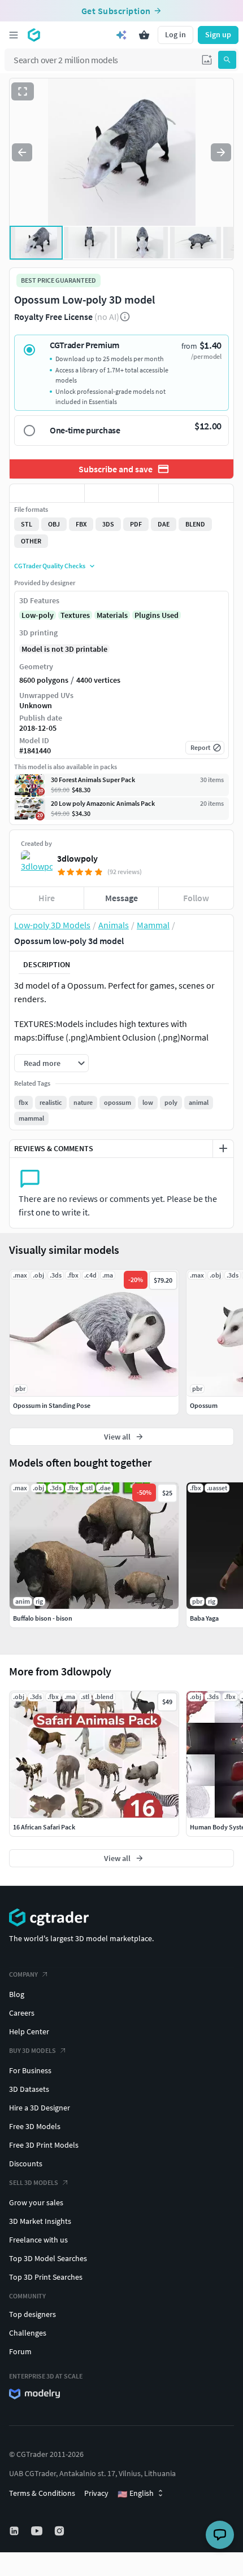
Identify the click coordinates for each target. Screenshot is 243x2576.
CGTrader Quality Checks (50, 566)
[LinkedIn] (15, 2531)
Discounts (26, 2164)
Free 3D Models (35, 2126)
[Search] (227, 60)
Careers (22, 2013)
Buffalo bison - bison (43, 1618)
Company (23, 1974)
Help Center (29, 2031)
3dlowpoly (77, 858)
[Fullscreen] (23, 91)
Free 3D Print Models (44, 2145)
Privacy (96, 2493)
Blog (17, 1994)
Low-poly (38, 615)
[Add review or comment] (223, 1148)
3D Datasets (29, 2089)
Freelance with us (38, 2240)
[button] (207, 60)
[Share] (196, 493)
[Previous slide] (22, 152)
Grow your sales (36, 2202)
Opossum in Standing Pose (52, 1405)
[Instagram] (60, 2531)
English (136, 2494)
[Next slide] (221, 152)
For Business (30, 2070)
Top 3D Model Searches (48, 2258)
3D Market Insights (40, 2221)
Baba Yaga (204, 1618)
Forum (20, 2351)
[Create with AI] (121, 35)
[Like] (47, 493)
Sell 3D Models (34, 2182)
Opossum (204, 1405)
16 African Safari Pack (44, 1827)
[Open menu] (14, 35)
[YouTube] (38, 2531)
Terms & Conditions (42, 2493)
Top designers (32, 2314)
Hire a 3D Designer (40, 2108)
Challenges (28, 2333)
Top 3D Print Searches (46, 2277)
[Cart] (144, 35)
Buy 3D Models (32, 2050)
